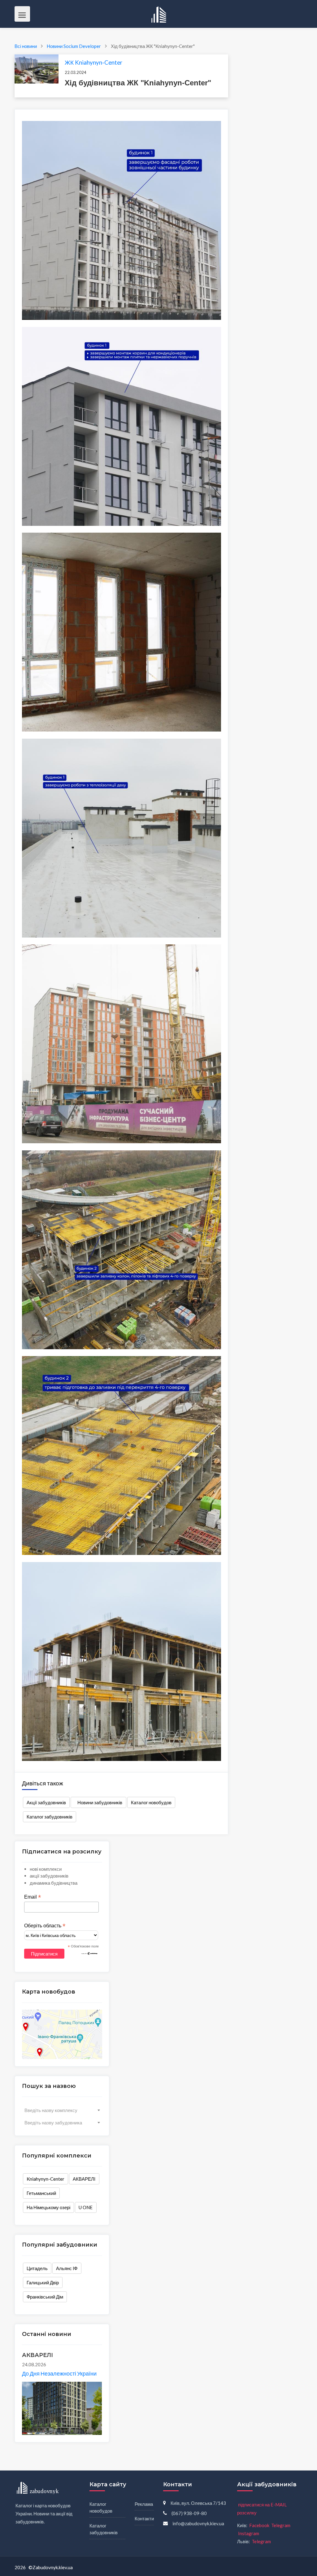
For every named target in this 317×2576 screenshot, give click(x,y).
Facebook (259, 2525)
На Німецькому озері (48, 2207)
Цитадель (37, 2268)
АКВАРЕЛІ (84, 2179)
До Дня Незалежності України (59, 2373)
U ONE (86, 2207)
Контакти (144, 2518)
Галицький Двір (43, 2282)
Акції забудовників (46, 1802)
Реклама (144, 2504)
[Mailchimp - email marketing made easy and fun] (89, 1953)
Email (33, 1897)
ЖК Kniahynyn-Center (93, 62)
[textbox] (62, 2110)
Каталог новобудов (151, 1802)
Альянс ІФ (67, 2268)
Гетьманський (41, 2193)
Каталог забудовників (50, 1817)
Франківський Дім (45, 2297)
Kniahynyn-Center (46, 2179)
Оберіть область (45, 1926)
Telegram (281, 2525)
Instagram (249, 2533)
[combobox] (62, 2110)
